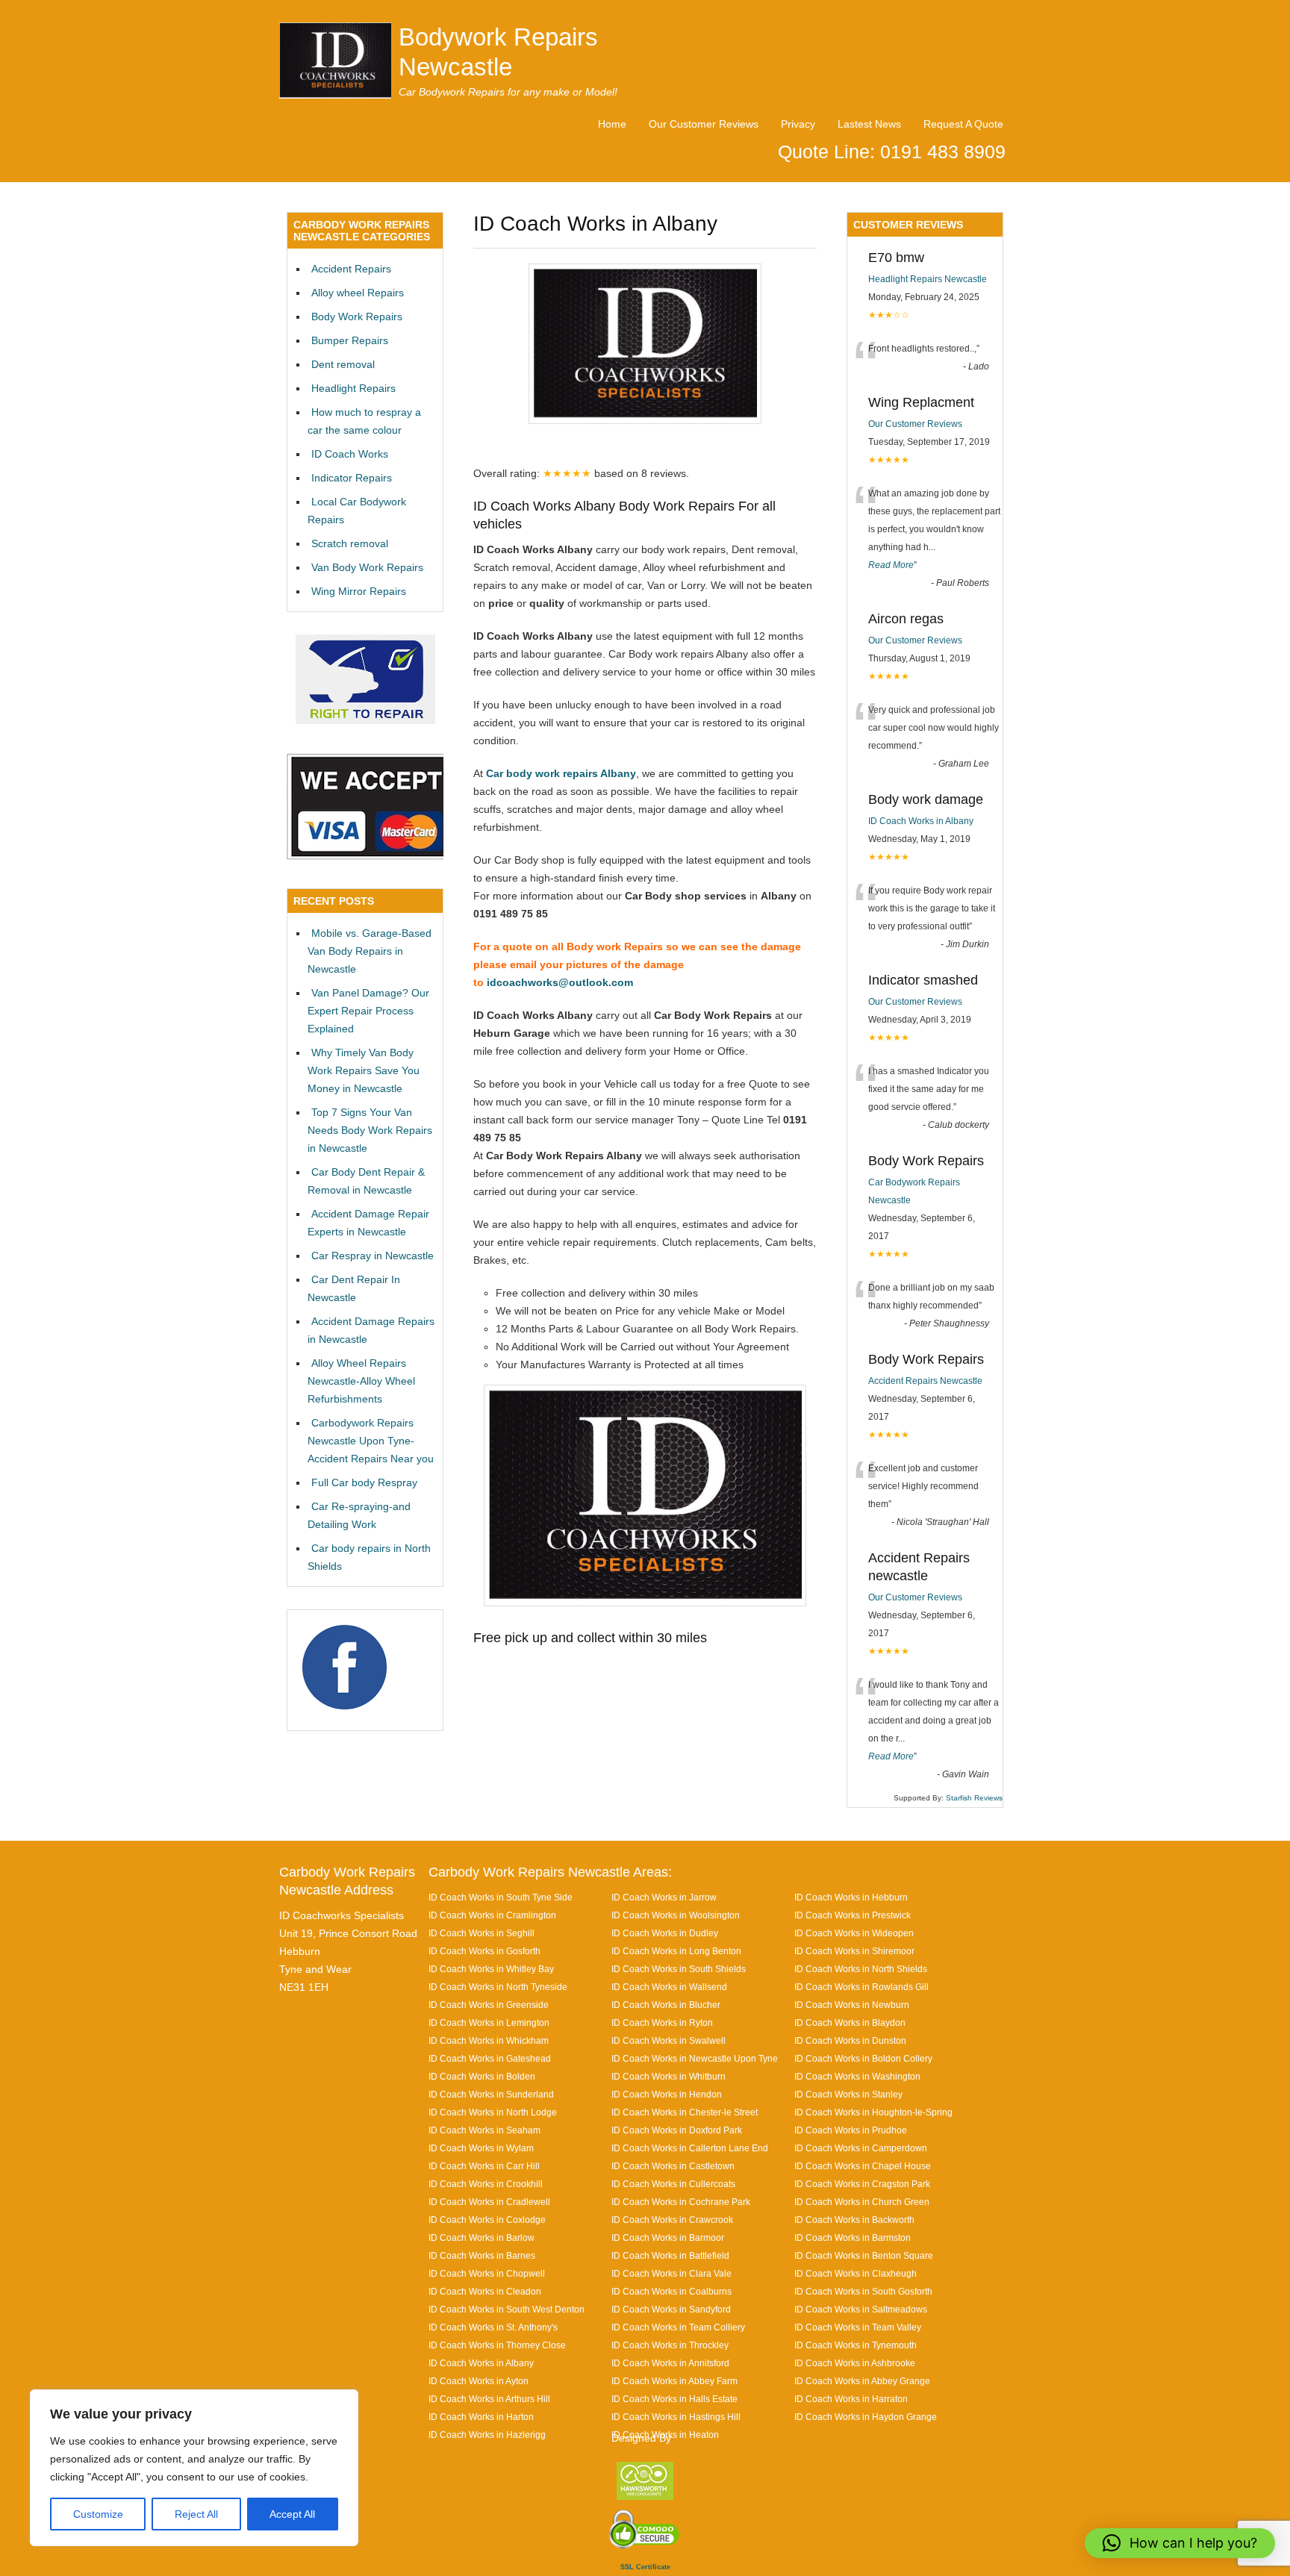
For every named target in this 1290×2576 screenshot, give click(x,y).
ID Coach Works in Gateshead (490, 2058)
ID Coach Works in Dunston (850, 2040)
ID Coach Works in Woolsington (676, 1915)
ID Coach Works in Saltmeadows (861, 2309)
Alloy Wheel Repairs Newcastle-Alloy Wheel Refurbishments (361, 1381)
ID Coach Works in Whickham (489, 2040)
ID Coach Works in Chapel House (863, 2166)
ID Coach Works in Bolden (482, 2076)
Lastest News (869, 124)
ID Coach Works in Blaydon (850, 2023)
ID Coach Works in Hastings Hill (676, 2417)
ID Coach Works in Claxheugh (856, 2273)
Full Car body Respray (364, 1482)
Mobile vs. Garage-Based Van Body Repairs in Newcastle (370, 951)
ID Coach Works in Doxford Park (677, 2130)
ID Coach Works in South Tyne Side (501, 1897)
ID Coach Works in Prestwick (853, 1915)
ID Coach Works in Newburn (852, 2005)
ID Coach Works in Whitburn (669, 2076)
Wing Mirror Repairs (359, 591)
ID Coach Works (350, 454)
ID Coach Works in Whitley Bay (491, 1969)
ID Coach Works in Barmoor (668, 2237)
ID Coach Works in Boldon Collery (863, 2058)
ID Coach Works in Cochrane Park (681, 2202)
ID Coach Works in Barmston (853, 2237)
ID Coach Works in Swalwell (669, 2040)
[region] (194, 2468)
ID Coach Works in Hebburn (851, 1897)
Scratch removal (350, 543)
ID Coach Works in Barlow (482, 2237)
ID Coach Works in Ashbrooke (855, 2363)
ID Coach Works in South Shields (679, 1969)
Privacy (798, 124)
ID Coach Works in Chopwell (487, 2273)
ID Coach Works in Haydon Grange (866, 2417)
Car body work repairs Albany (561, 773)
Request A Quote (963, 124)
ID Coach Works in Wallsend (669, 1987)
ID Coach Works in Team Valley (858, 2327)
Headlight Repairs (353, 388)
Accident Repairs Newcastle (925, 1381)
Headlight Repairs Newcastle (928, 279)
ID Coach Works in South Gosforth (863, 2291)
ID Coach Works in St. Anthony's (493, 2327)
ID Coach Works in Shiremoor (854, 1951)
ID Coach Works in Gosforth (484, 1951)
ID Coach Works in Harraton (851, 2399)
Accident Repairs (351, 269)
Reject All (196, 2514)
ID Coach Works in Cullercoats (673, 2184)
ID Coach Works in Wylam (481, 2148)
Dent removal (343, 364)
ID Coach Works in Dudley (665, 1933)
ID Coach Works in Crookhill (486, 2184)
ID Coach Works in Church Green (862, 2202)
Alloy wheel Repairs (358, 293)
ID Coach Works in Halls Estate (674, 2399)
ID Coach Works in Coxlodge (487, 2220)
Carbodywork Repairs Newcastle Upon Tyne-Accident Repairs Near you (371, 1441)
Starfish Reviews (974, 1798)
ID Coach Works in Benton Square (864, 2255)
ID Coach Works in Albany (921, 821)
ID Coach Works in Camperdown (861, 2148)
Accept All (292, 2514)
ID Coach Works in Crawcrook (672, 2220)
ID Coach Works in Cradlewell (489, 2202)
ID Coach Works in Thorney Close (497, 2345)
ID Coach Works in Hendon (667, 2094)
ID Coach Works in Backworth (854, 2220)
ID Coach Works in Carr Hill (484, 2166)
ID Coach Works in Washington (857, 2076)
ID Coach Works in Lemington (489, 2023)
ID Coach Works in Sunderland (491, 2094)
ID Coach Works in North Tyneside (498, 1987)
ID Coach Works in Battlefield (670, 2255)
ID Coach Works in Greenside (489, 2005)
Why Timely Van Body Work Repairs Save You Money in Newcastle (364, 1070)
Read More (891, 565)
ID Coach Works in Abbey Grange (862, 2381)
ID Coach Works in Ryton (662, 2023)
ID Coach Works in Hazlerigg (487, 2435)
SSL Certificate (645, 2567)
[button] (1180, 2543)
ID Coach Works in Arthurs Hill (489, 2399)
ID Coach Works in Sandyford (671, 2309)
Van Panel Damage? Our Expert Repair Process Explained (368, 1011)
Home (612, 124)
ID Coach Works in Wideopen (854, 1933)
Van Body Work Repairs (367, 567)
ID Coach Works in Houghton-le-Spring (873, 2112)
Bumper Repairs (350, 340)
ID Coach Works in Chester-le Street (685, 2112)
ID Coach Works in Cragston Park (862, 2184)
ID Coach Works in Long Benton (676, 1951)
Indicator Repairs (352, 478)
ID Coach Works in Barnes (482, 2255)
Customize (98, 2514)
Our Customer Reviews (704, 124)
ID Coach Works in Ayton (479, 2381)
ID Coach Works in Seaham (484, 2130)
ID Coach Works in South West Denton (507, 2309)
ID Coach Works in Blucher (666, 2005)
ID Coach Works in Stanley (848, 2094)
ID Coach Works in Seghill (482, 1933)
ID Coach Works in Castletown (673, 2166)
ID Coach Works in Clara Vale (672, 2273)
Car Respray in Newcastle (373, 1256)
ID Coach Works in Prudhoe (851, 2130)
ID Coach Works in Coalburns (672, 2291)
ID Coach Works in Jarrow (664, 1897)
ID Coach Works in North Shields (861, 1969)
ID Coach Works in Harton (481, 2417)
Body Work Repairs (357, 316)
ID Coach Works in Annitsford (670, 2363)
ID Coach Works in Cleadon (485, 2291)
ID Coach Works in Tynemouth (856, 2345)
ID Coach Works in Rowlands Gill (861, 1987)
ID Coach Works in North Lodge (493, 2112)
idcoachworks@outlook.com (560, 982)
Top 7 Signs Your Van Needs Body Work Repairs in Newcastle (370, 1130)
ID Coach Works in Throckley (670, 2345)
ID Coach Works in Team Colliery (678, 2327)
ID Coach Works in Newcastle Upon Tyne (695, 2058)
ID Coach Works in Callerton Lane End (690, 2148)
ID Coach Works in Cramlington (492, 1915)
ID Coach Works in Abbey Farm (674, 2381)
